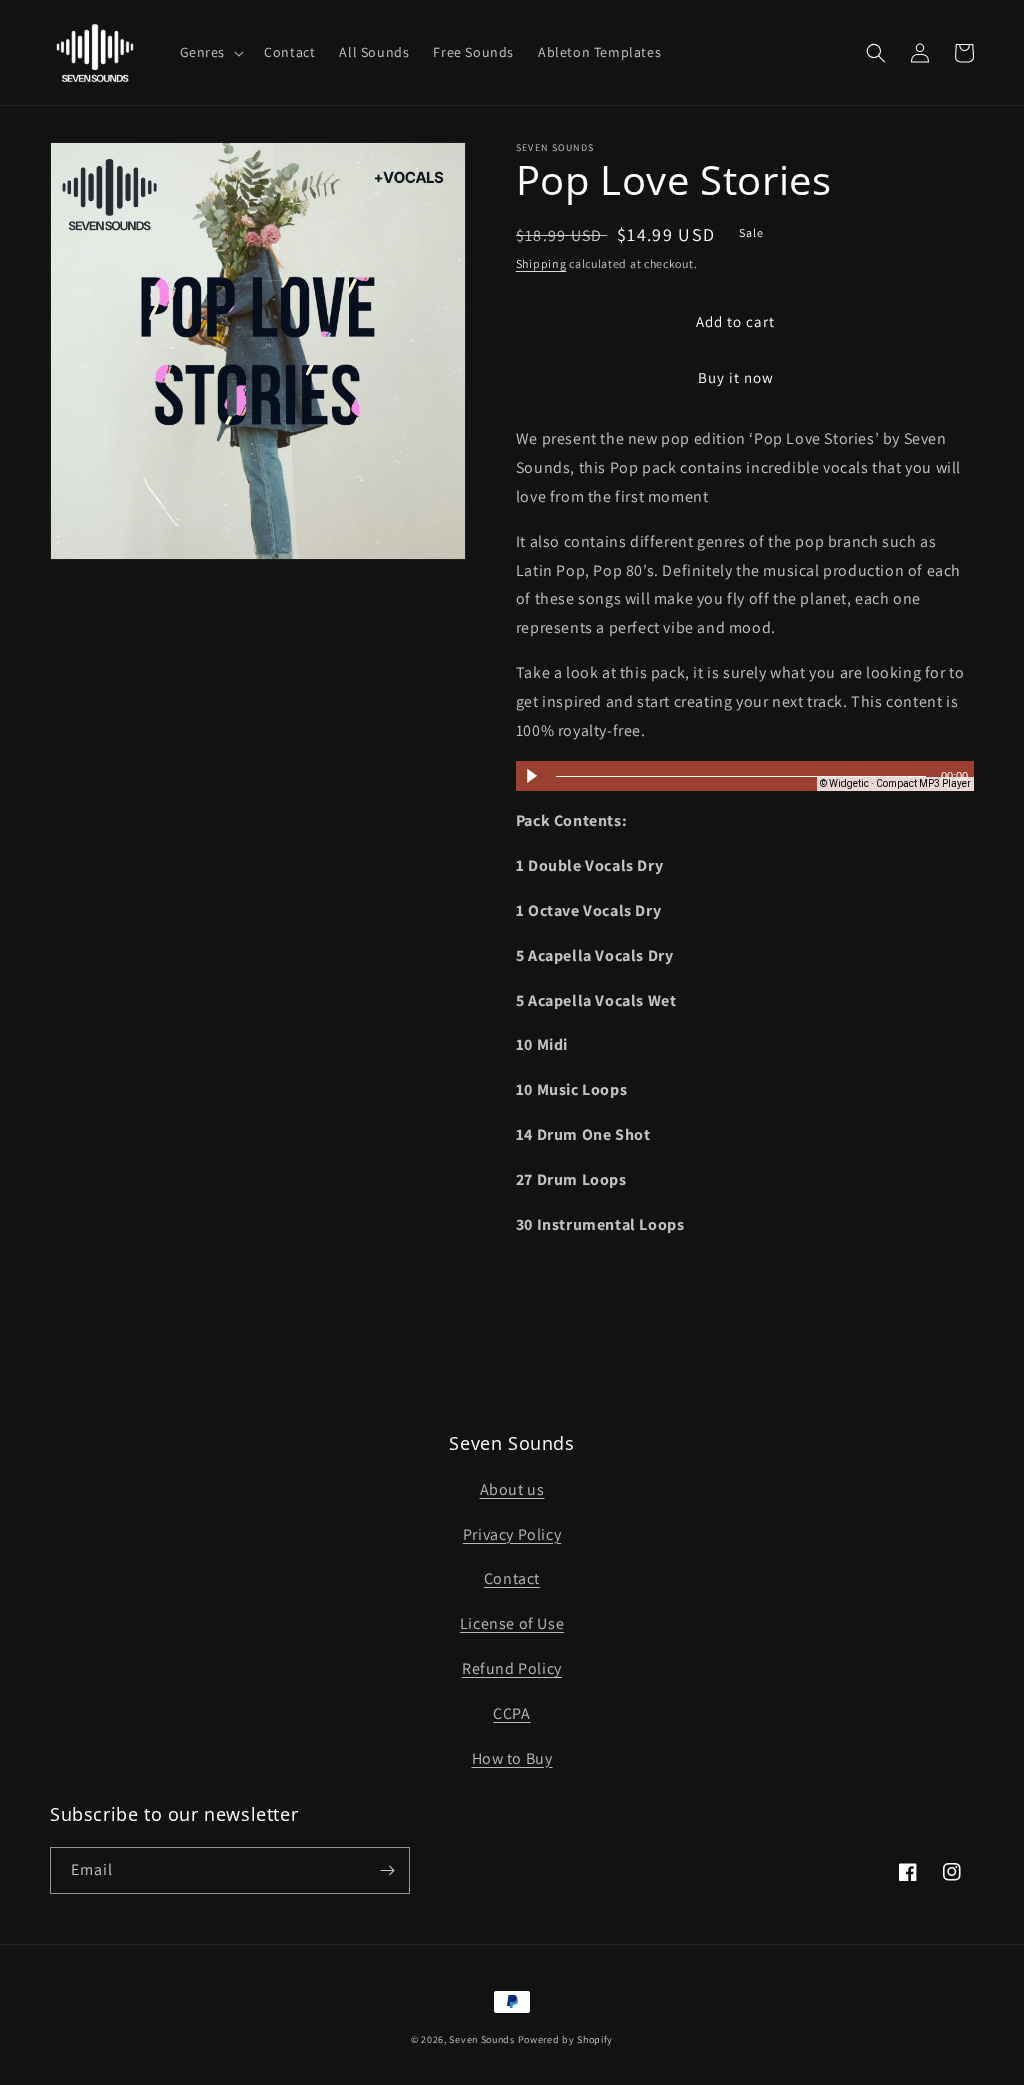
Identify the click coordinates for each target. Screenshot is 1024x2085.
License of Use (512, 1623)
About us (512, 1489)
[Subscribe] (387, 1870)
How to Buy (512, 1758)
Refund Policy (512, 1668)
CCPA (511, 1713)
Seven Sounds (481, 2039)
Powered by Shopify (566, 2039)
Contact (512, 1578)
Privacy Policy (512, 1534)
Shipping (541, 263)
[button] (210, 52)
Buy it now (736, 377)
